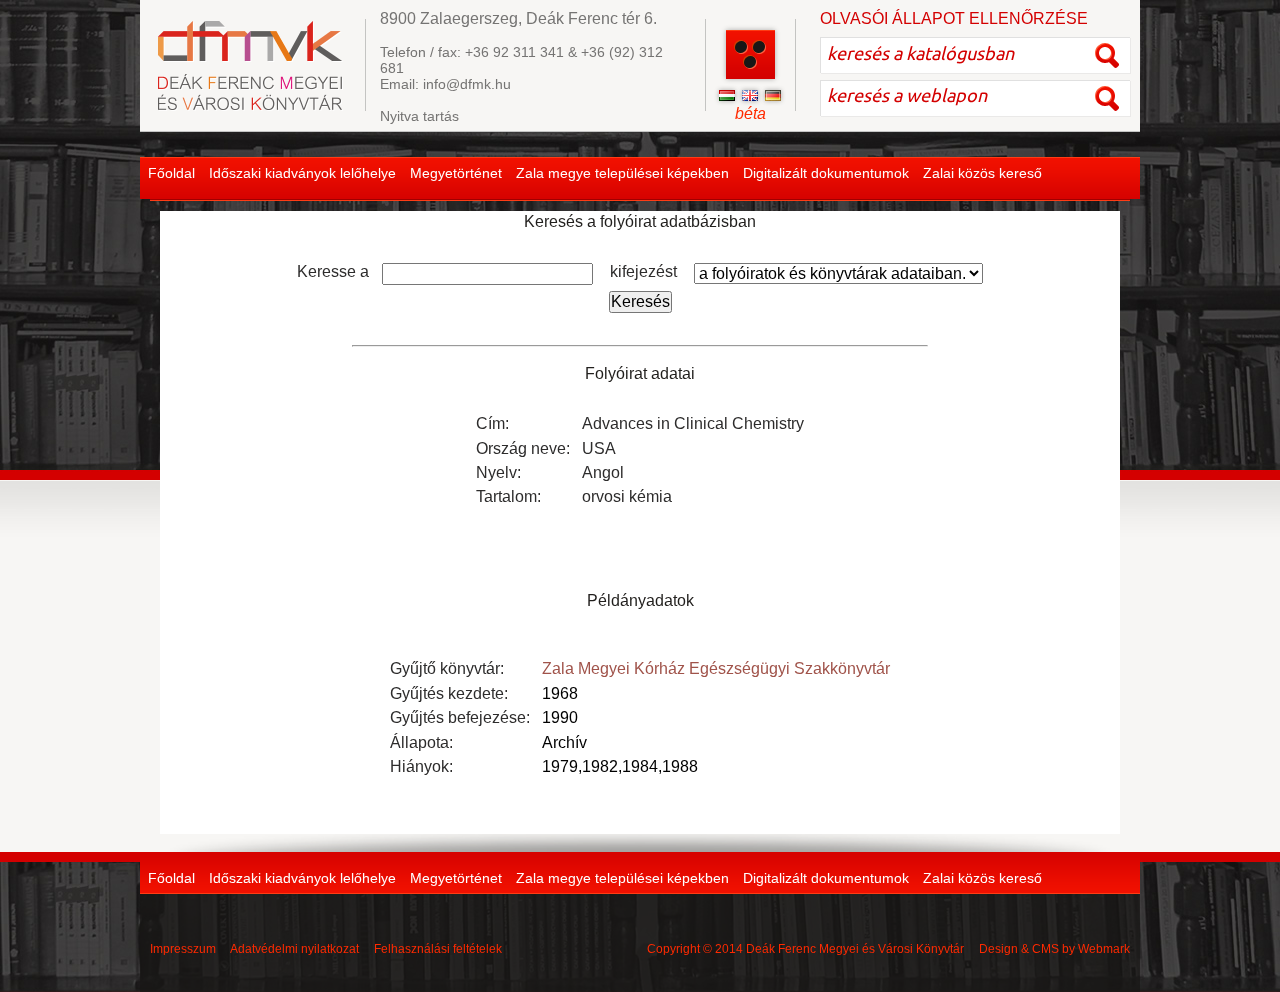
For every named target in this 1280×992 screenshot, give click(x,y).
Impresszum (183, 949)
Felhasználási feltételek (438, 949)
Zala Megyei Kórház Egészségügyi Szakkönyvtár (716, 668)
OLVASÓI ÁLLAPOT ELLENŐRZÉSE (954, 18)
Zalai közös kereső (982, 173)
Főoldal (171, 173)
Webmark (1104, 949)
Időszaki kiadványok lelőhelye (302, 173)
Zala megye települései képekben (622, 173)
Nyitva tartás (419, 116)
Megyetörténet (456, 173)
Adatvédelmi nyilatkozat (294, 949)
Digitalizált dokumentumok (826, 173)
